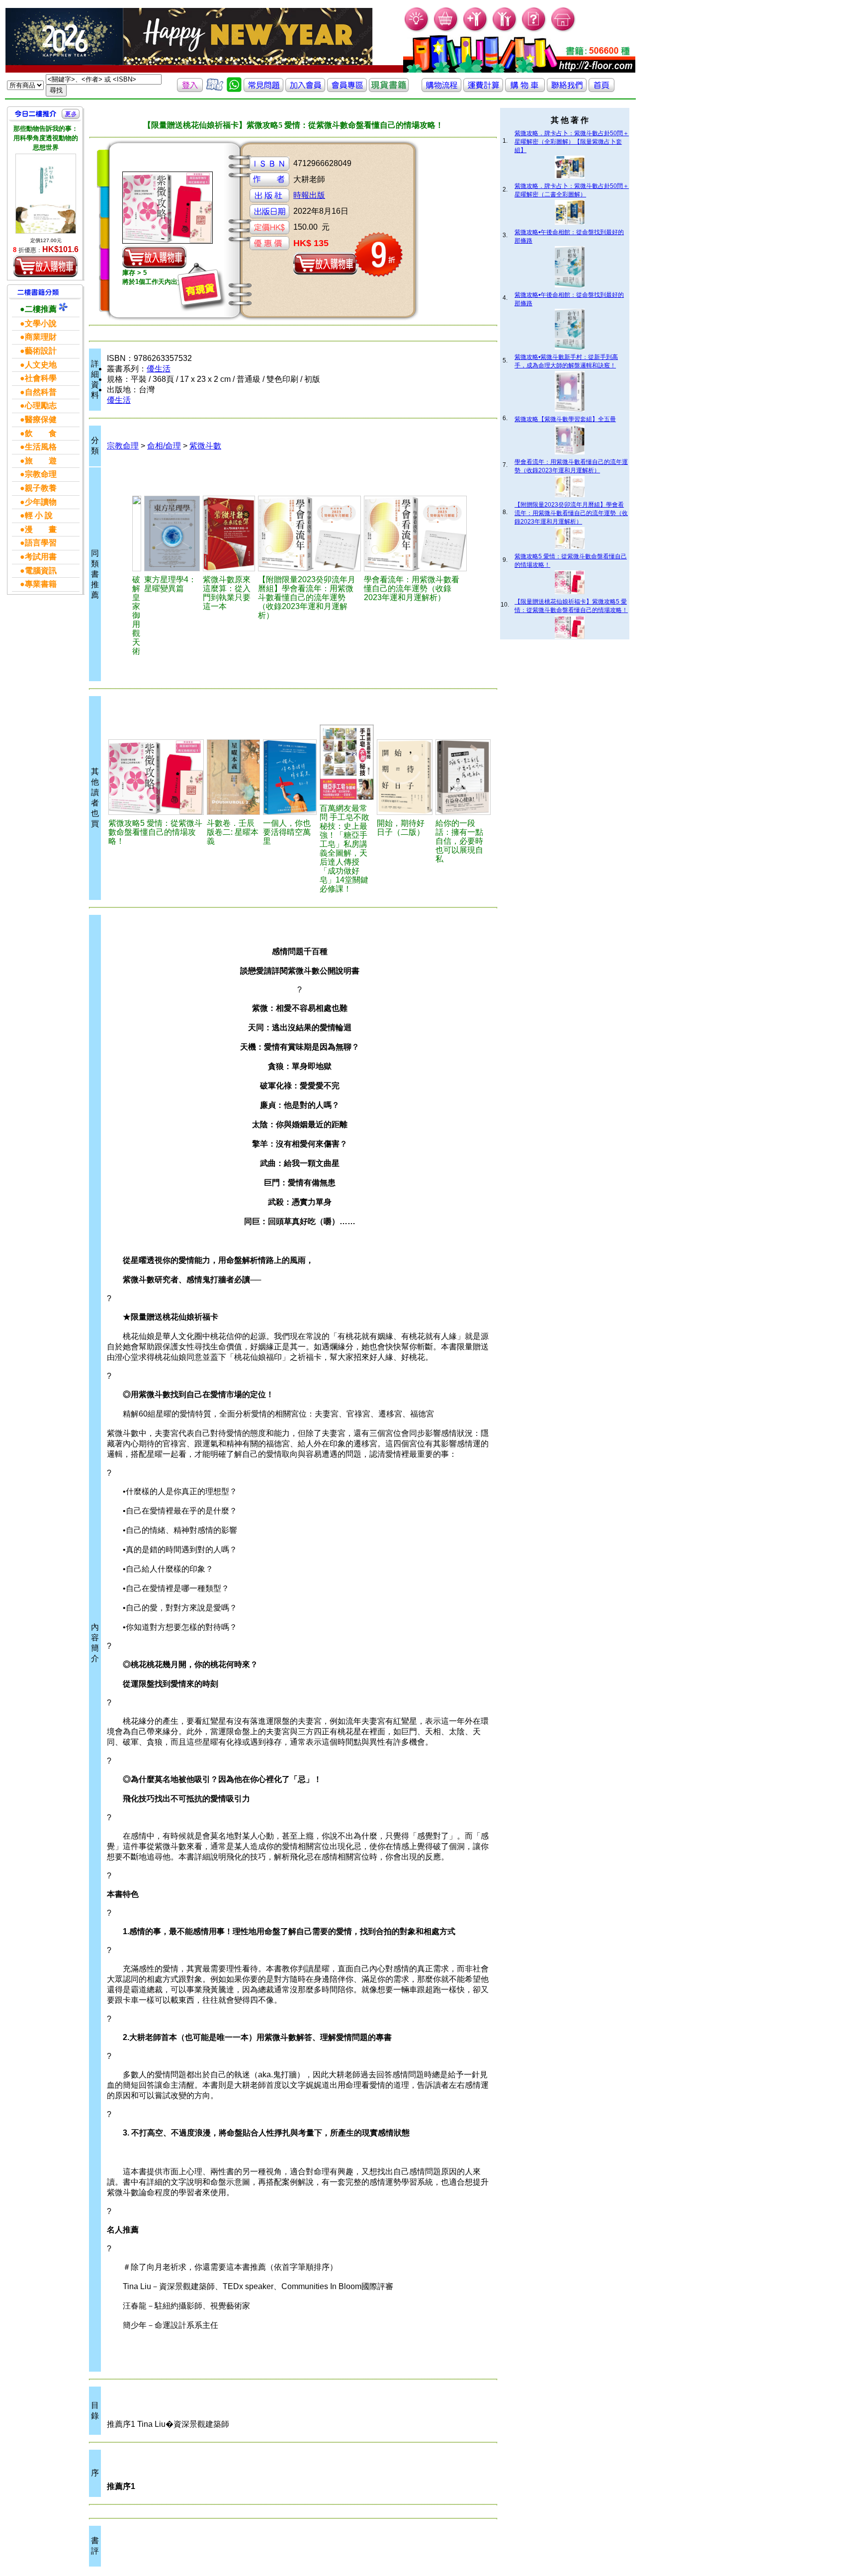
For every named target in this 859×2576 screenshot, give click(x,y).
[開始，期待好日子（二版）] (404, 777)
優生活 (159, 369)
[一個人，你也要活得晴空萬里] (290, 777)
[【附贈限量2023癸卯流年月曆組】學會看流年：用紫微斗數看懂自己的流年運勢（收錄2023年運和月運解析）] (309, 533)
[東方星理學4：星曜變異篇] (172, 533)
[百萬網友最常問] (347, 762)
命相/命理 (164, 446)
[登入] (190, 89)
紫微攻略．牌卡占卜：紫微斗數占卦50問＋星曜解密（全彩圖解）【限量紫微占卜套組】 (572, 142)
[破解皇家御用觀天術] (137, 533)
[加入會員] (475, 30)
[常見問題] (534, 30)
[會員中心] (505, 30)
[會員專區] (347, 89)
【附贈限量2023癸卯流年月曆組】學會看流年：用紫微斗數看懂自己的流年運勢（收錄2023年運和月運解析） (571, 513)
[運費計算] (483, 89)
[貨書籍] (389, 89)
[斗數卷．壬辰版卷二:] (233, 777)
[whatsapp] (234, 89)
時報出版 (309, 195)
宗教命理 (123, 446)
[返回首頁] (601, 89)
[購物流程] (441, 89)
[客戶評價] (215, 89)
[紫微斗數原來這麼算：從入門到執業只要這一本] (229, 533)
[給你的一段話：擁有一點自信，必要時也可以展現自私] (463, 777)
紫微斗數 (205, 446)
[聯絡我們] (567, 89)
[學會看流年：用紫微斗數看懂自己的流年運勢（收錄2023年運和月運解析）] (415, 533)
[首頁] (563, 30)
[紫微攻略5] (156, 777)
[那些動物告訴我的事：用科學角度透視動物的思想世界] (46, 194)
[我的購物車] (446, 30)
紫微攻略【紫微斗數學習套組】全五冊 (565, 419)
